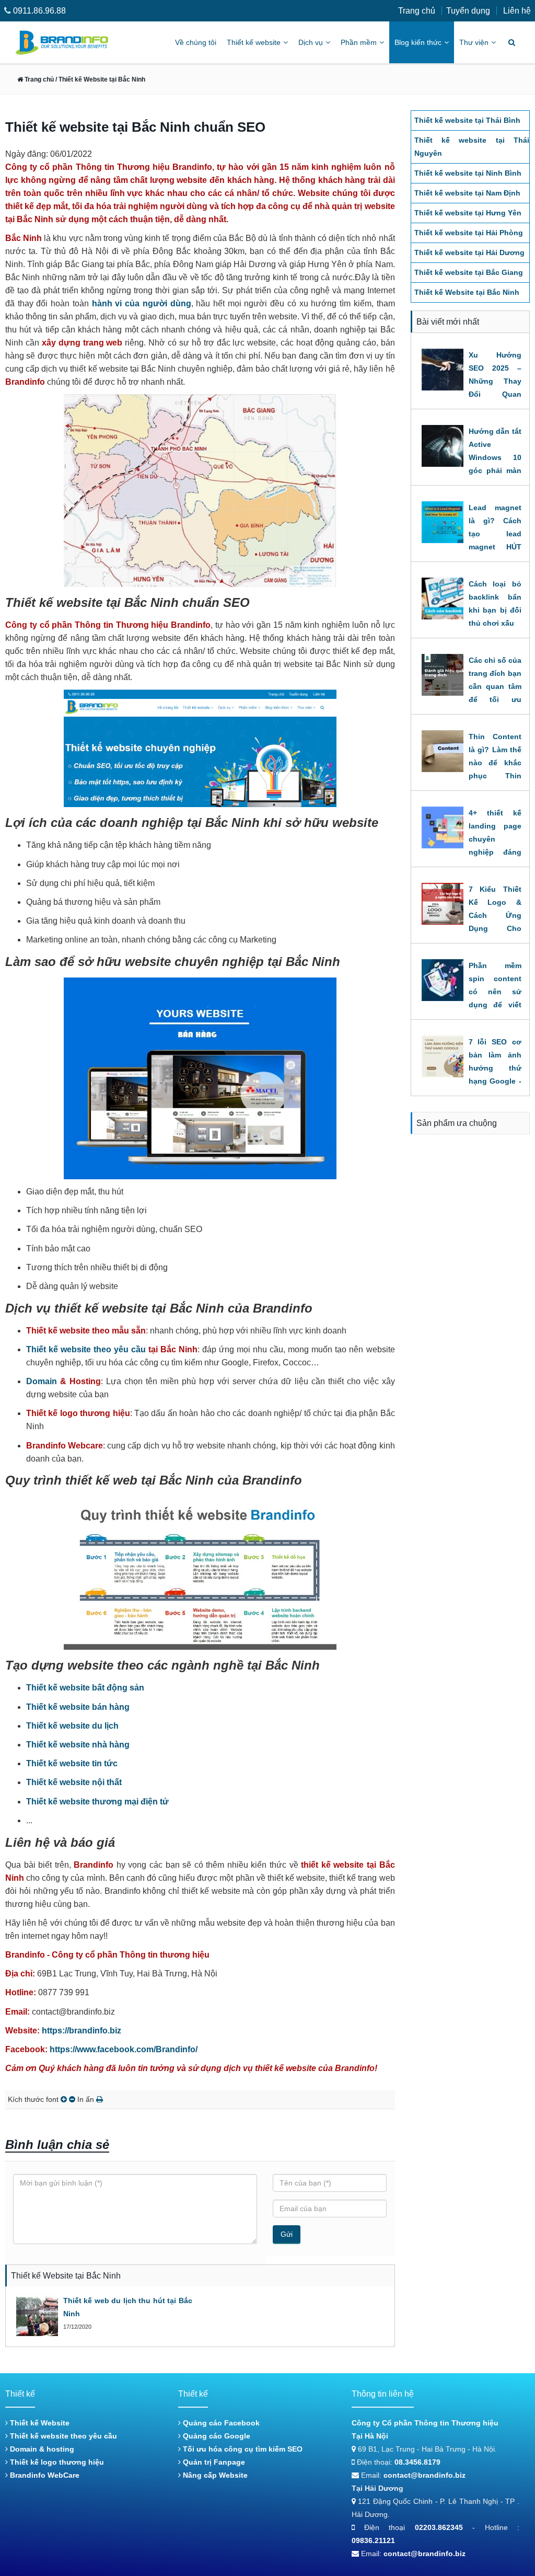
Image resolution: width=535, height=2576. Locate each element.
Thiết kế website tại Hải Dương (469, 252)
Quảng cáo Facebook (220, 2423)
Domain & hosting (41, 2449)
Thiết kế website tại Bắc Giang (469, 272)
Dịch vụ (311, 42)
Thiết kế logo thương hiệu (56, 2462)
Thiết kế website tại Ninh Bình (468, 173)
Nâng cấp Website (214, 2475)
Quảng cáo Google (216, 2436)
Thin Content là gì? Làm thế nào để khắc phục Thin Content (495, 763)
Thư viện (474, 42)
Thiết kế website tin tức (72, 1763)
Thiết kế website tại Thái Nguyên (472, 147)
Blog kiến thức (418, 42)
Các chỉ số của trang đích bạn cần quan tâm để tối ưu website (495, 686)
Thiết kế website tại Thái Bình (467, 120)
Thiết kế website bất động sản (85, 1688)
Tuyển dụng (468, 11)
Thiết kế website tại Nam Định (467, 193)
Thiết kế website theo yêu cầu (86, 1349)
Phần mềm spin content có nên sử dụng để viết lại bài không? (495, 992)
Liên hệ (517, 11)
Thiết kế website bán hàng (78, 1707)
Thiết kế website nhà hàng (78, 1745)
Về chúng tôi (196, 42)
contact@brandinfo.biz (424, 2475)
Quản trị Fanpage (213, 2462)
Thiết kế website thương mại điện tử (97, 1802)
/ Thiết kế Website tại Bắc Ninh (100, 79)
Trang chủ (417, 11)
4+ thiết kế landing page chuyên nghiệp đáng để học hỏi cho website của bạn (495, 852)
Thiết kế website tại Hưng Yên (468, 213)
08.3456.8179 (417, 2462)
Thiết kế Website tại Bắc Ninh (467, 292)
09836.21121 (373, 2540)
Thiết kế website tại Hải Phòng (469, 233)
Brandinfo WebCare (44, 2475)
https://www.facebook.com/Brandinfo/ (124, 2049)
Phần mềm (359, 42)
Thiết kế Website (39, 2423)
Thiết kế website (254, 42)
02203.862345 (439, 2527)
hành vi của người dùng (142, 303)
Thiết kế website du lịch (72, 1726)
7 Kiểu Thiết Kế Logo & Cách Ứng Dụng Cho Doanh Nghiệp (495, 915)
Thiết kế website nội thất (74, 1782)
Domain (42, 1381)
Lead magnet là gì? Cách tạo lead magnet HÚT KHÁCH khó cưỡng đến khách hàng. (495, 547)
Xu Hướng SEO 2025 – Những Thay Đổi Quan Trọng (495, 381)
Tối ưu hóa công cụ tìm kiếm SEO (242, 2449)
